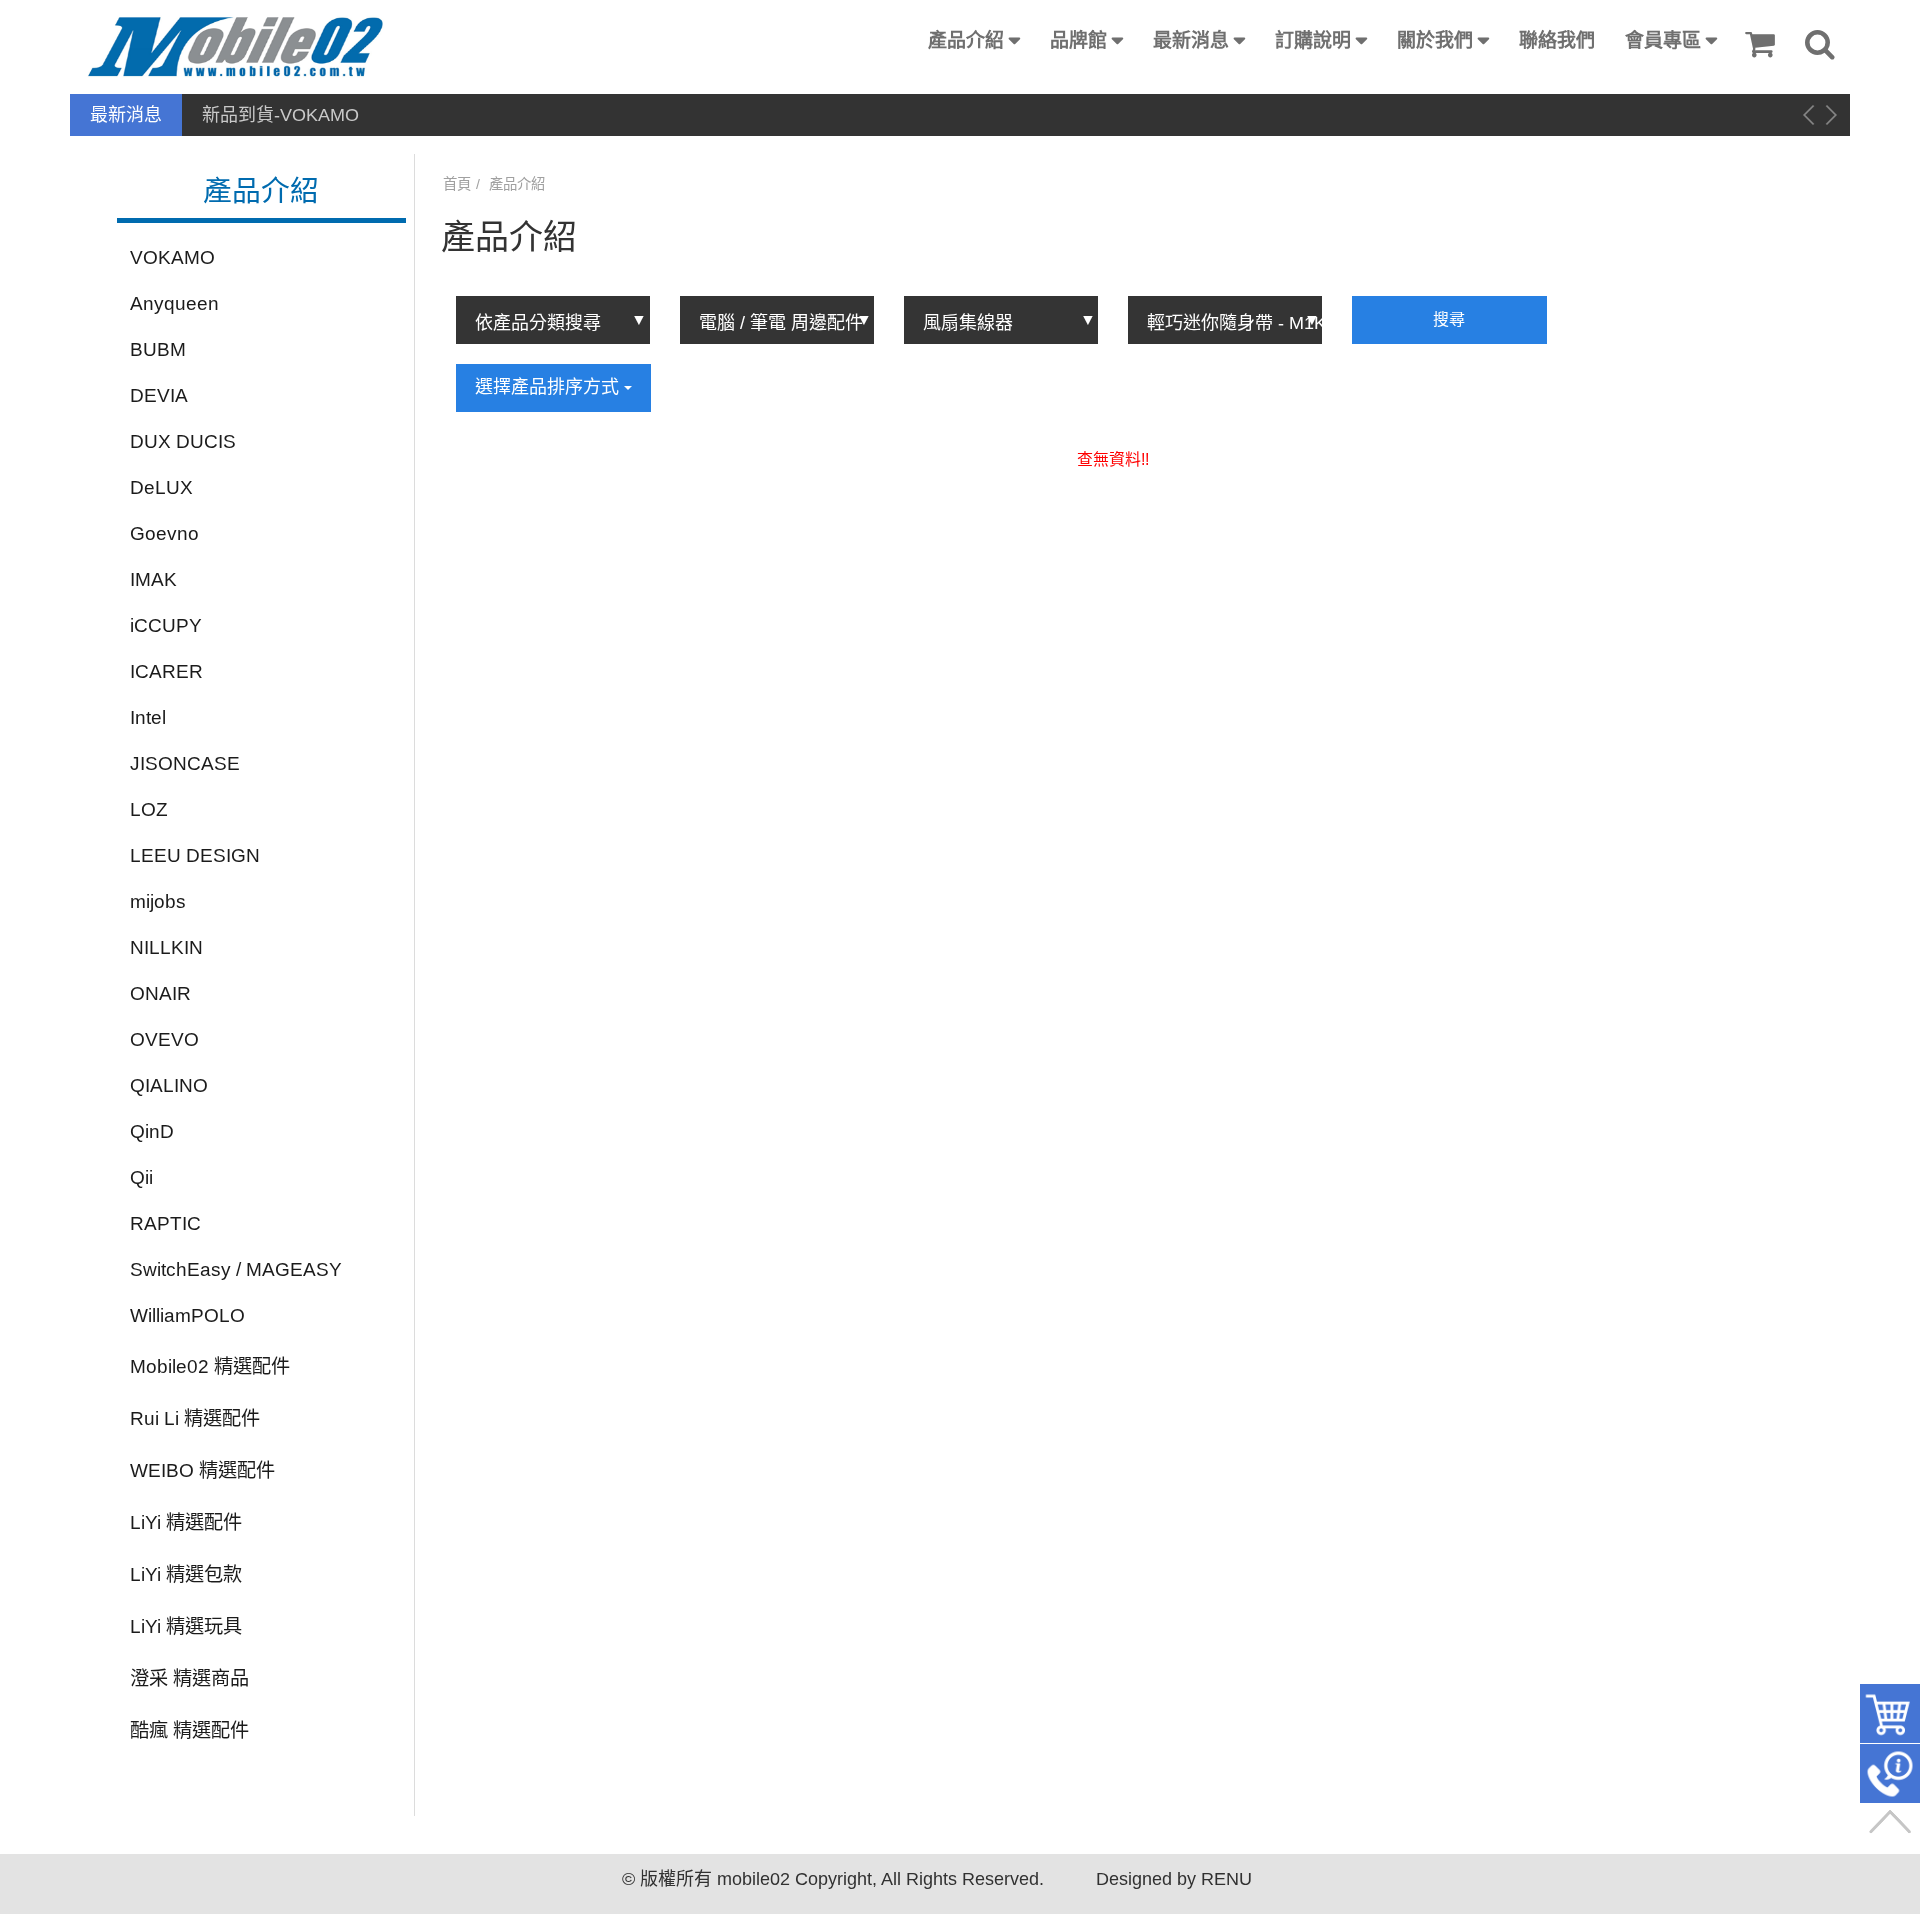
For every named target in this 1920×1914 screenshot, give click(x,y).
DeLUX (161, 487)
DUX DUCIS (183, 441)
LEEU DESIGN (195, 855)
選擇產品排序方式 (549, 387)
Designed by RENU (1174, 1879)
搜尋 (1449, 319)
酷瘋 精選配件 (189, 1730)
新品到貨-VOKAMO (280, 115)
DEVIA (159, 395)
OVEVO (164, 1039)
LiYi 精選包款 (186, 1574)
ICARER (166, 671)
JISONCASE (185, 763)
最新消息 (1191, 40)
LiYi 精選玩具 (186, 1626)
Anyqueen (174, 303)
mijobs (158, 901)
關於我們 (1435, 40)
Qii (141, 1177)
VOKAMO (172, 257)
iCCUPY (166, 625)
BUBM (158, 349)
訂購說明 (1313, 40)
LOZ (149, 809)
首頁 (457, 184)
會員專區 (1663, 40)
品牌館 (1078, 40)
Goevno (164, 533)
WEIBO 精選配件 (202, 1470)
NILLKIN (166, 947)
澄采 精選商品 (189, 1678)
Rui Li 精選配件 (195, 1418)
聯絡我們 (1557, 40)
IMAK (153, 579)
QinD (152, 1131)
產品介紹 (966, 40)
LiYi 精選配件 (186, 1522)
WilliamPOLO (187, 1315)
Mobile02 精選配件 (210, 1366)
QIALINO (169, 1085)
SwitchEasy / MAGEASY (236, 1269)
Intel (148, 717)
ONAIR (160, 993)
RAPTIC (165, 1223)
